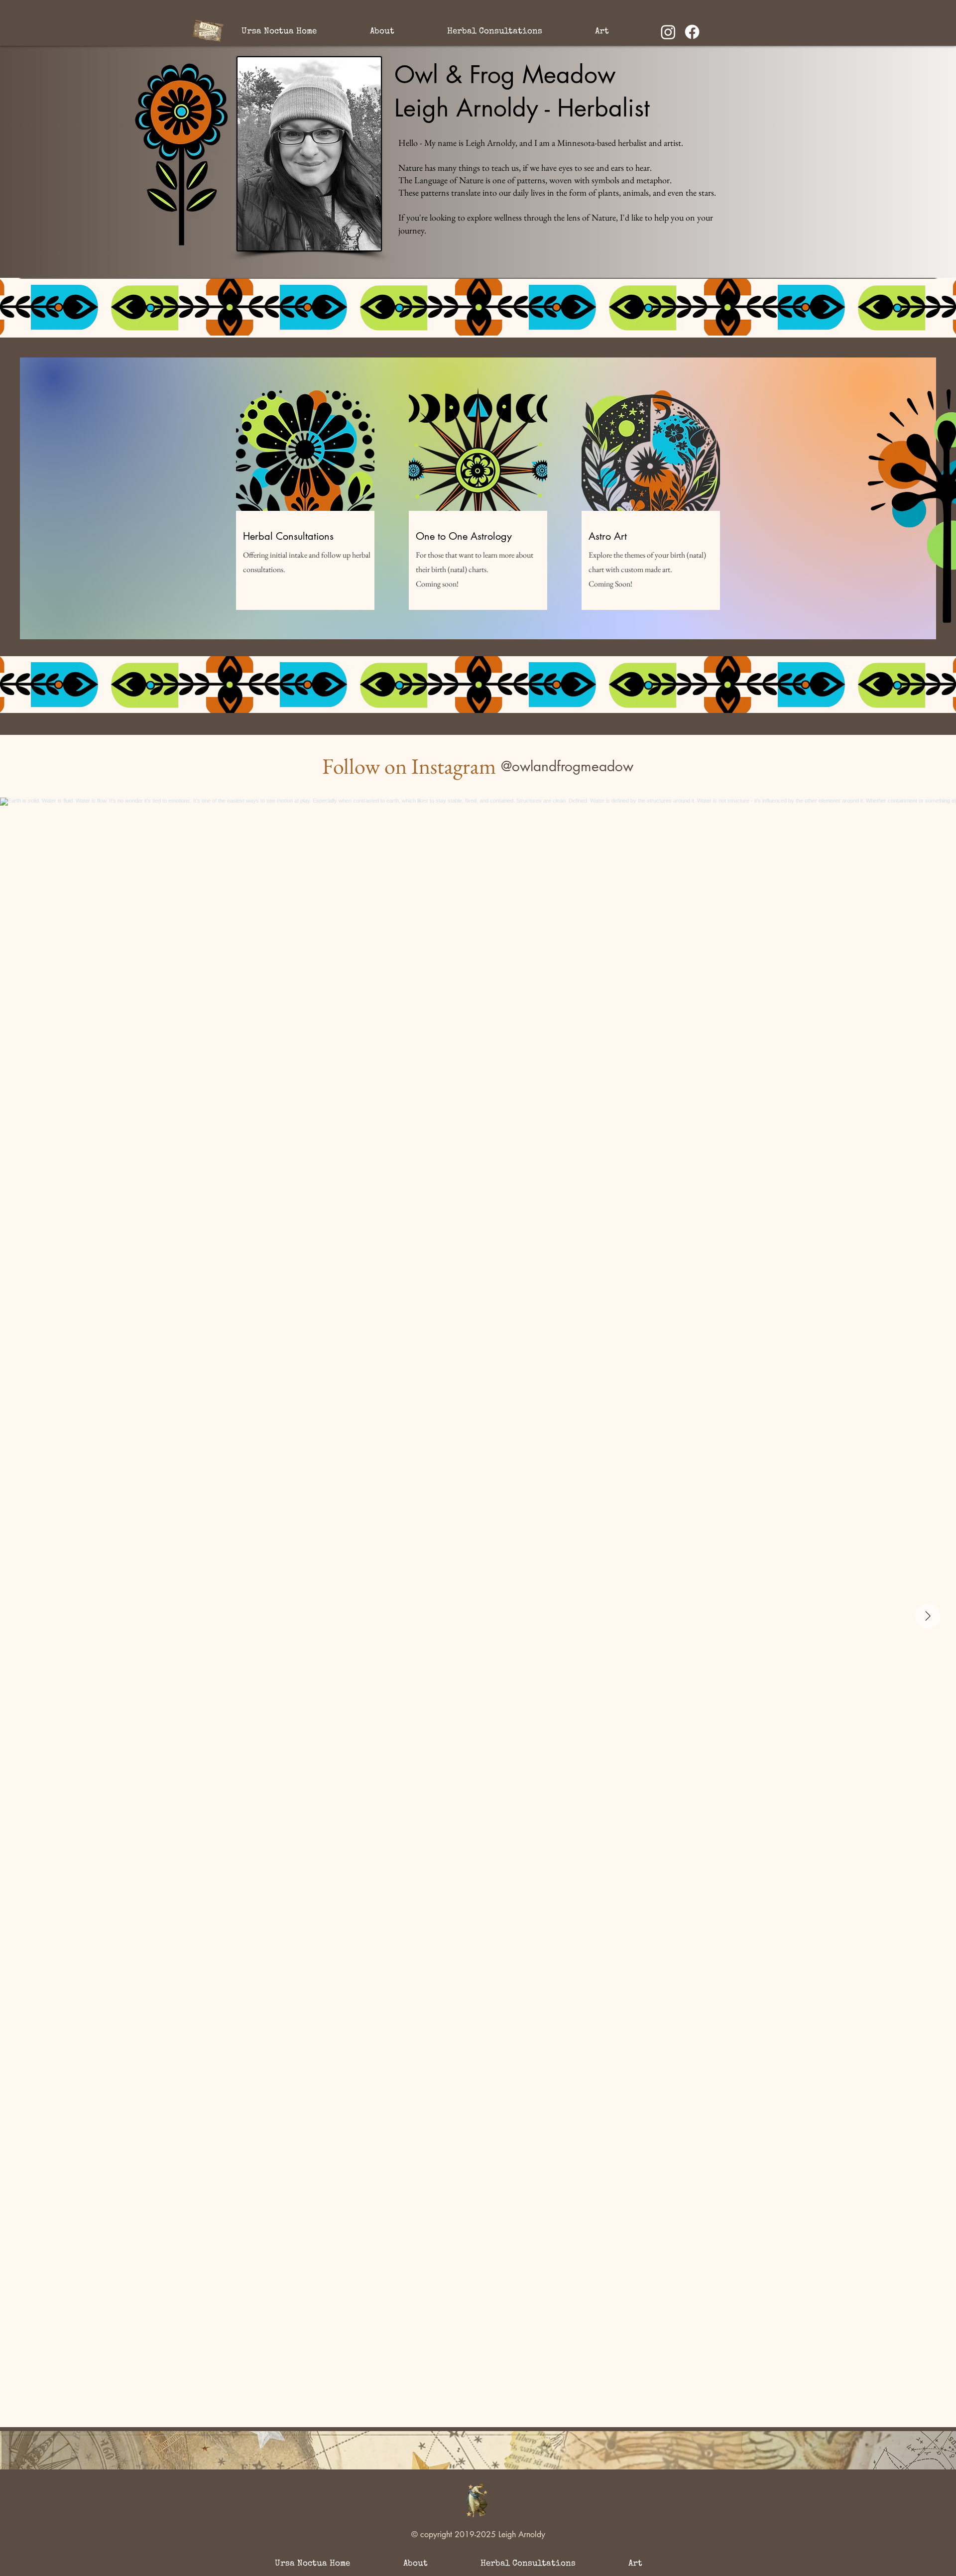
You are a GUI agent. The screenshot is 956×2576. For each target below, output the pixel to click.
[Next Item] (928, 1616)
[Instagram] (668, 32)
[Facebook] (692, 32)
